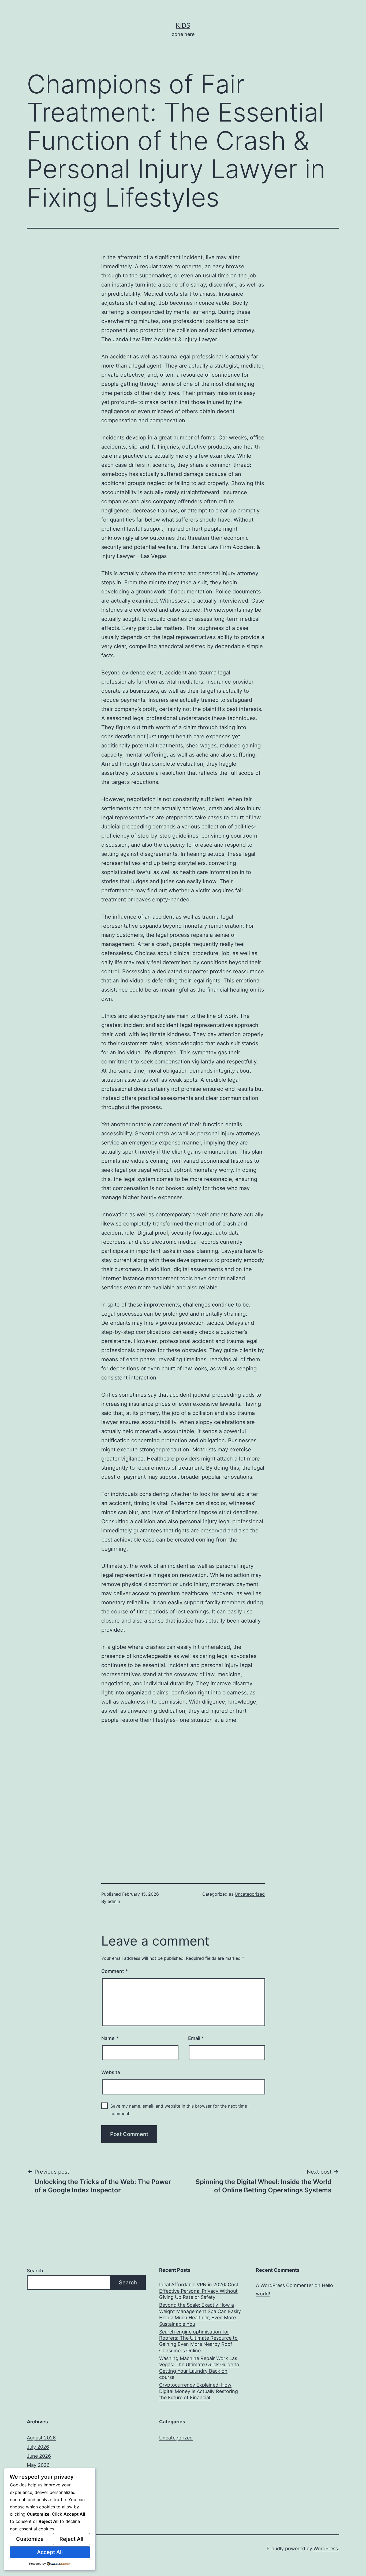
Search (35, 2271)
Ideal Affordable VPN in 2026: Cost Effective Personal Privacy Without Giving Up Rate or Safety (199, 2291)
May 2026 (38, 2465)
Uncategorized (250, 1894)
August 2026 (41, 2438)
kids (183, 25)
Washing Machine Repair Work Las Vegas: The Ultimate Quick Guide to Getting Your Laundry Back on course (199, 2368)
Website (111, 2072)
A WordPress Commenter (285, 2285)
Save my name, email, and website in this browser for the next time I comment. (180, 2110)
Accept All (50, 2552)
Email (196, 2038)
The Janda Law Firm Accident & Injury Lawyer (159, 339)
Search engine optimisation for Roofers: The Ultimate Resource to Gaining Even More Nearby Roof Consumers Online (198, 2341)
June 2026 (39, 2456)
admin (114, 1901)
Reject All (71, 2539)
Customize (30, 2539)
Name (110, 2038)
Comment (115, 1971)
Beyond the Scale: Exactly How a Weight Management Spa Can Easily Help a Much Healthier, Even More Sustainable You (200, 2314)
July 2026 (38, 2447)
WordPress (326, 2549)
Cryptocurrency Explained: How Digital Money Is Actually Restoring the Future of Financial (199, 2391)
